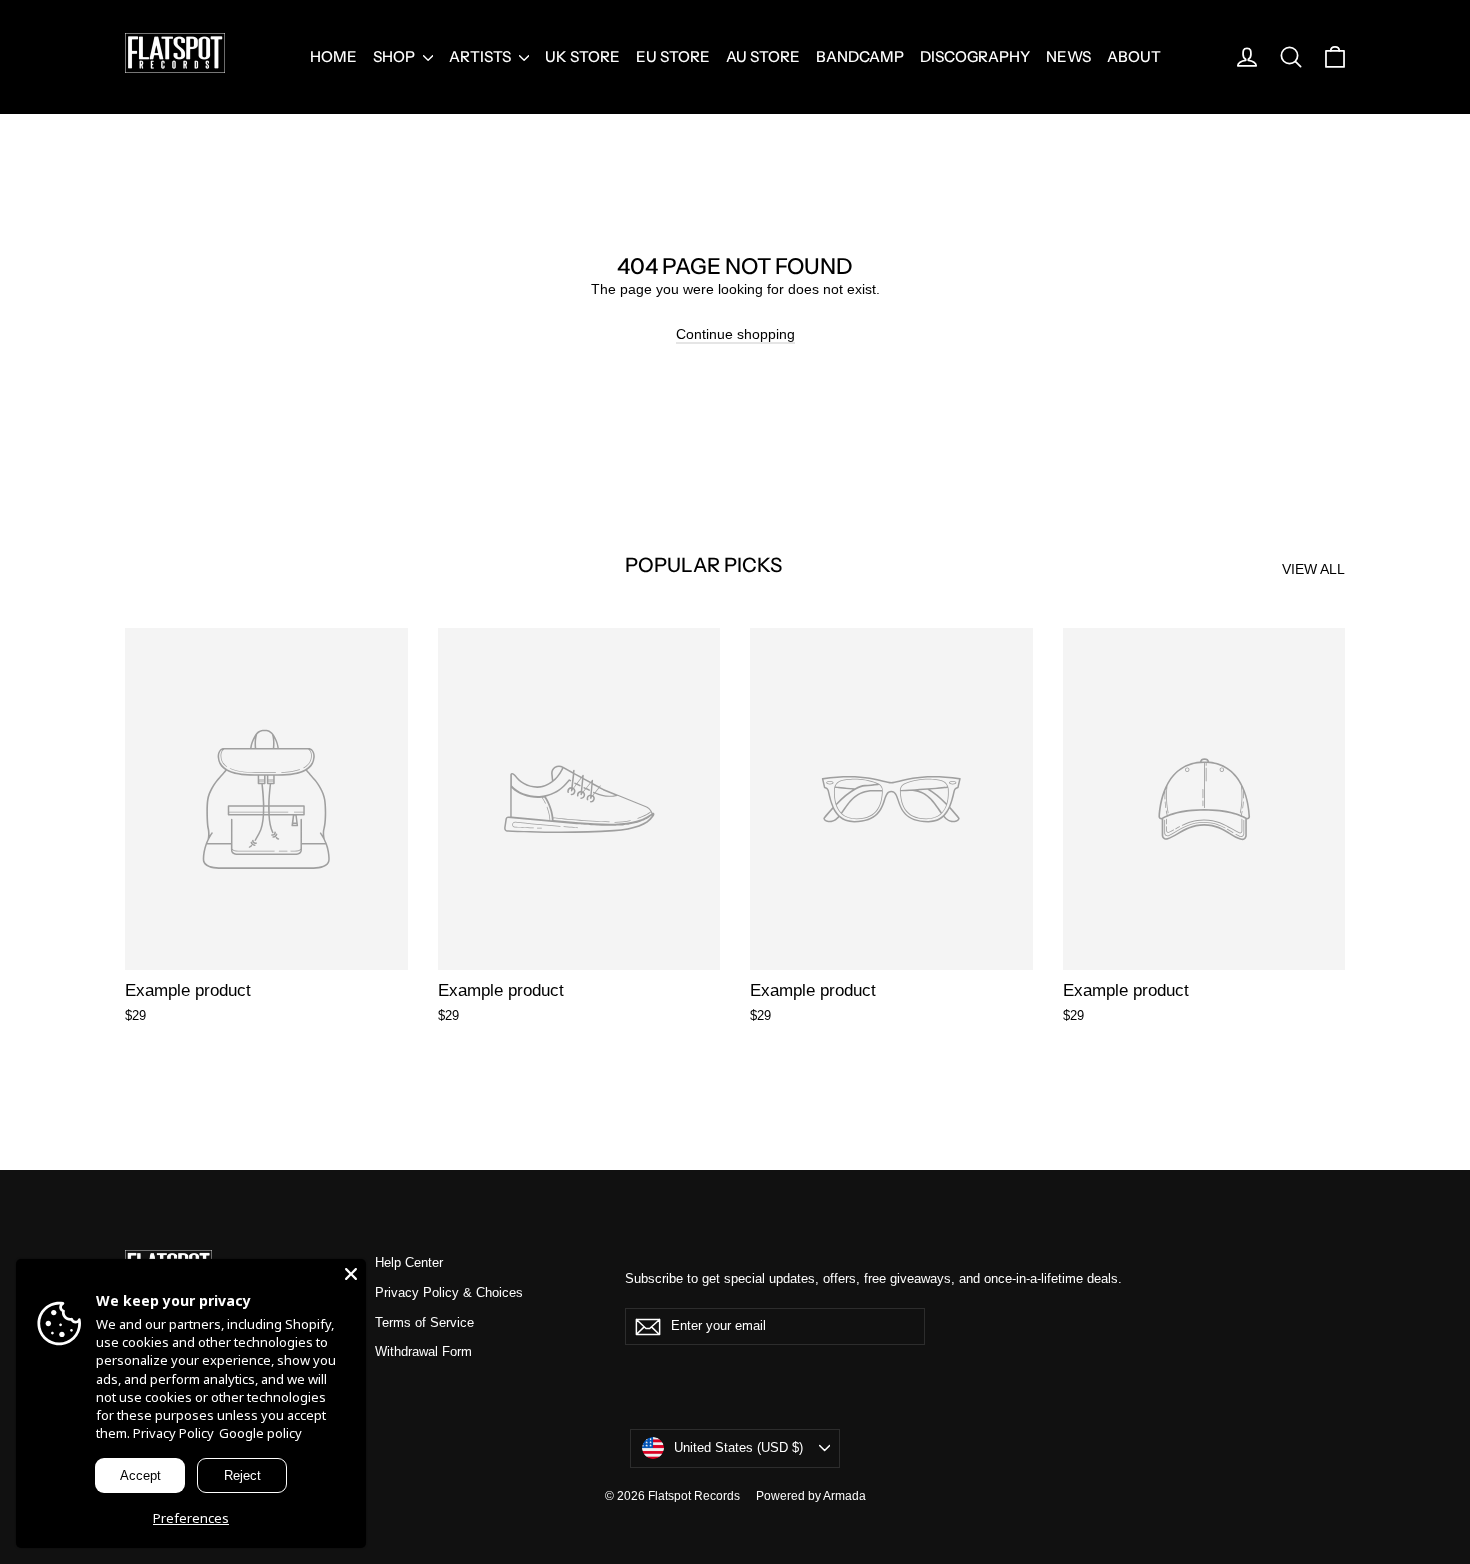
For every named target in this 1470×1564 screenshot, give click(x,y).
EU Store (673, 56)
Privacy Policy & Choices (449, 1292)
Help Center (409, 1262)
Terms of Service (424, 1322)
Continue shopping (735, 334)
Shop (395, 56)
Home (333, 56)
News (1068, 56)
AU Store (763, 56)
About (1134, 56)
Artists (481, 56)
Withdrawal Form (423, 1351)
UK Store (582, 56)
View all (1313, 569)
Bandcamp (860, 56)
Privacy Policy (173, 1433)
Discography (975, 56)
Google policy (260, 1433)
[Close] (351, 1274)
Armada (844, 1496)
